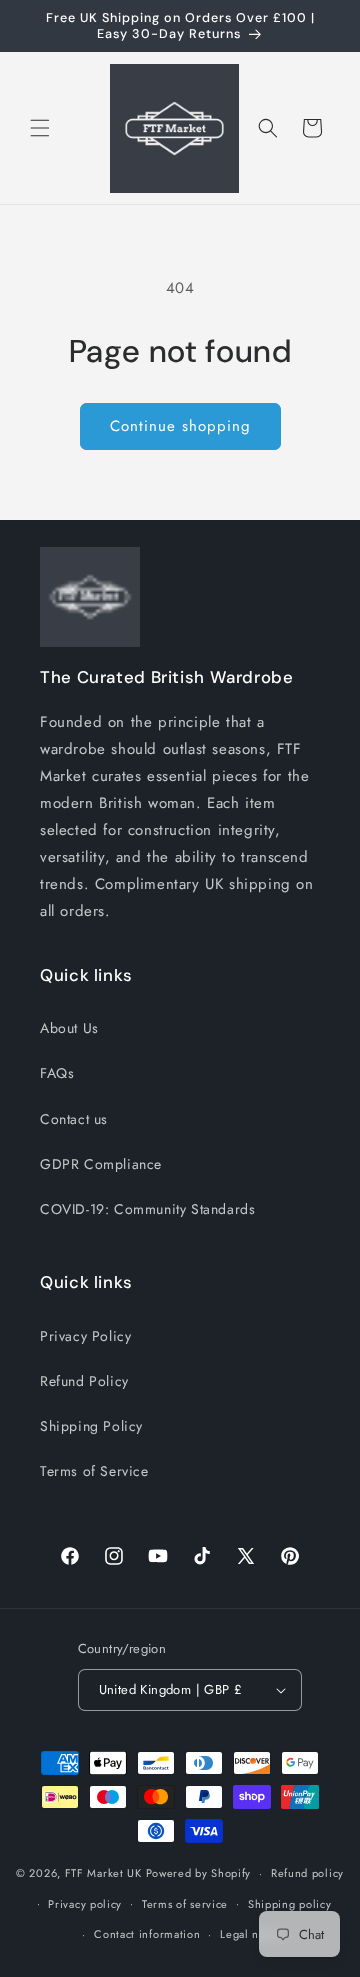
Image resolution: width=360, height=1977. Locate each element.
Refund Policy (84, 1381)
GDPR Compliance (101, 1164)
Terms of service (185, 1904)
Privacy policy (85, 1904)
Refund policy (307, 1873)
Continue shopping (180, 426)
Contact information (147, 1934)
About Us (69, 1028)
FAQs (57, 1073)
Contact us (74, 1119)
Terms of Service (94, 1471)
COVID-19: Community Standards (147, 1209)
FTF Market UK (103, 1873)
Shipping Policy (91, 1426)
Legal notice (252, 1934)
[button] (40, 128)
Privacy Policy (85, 1336)
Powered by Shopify (199, 1873)
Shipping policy (290, 1904)
